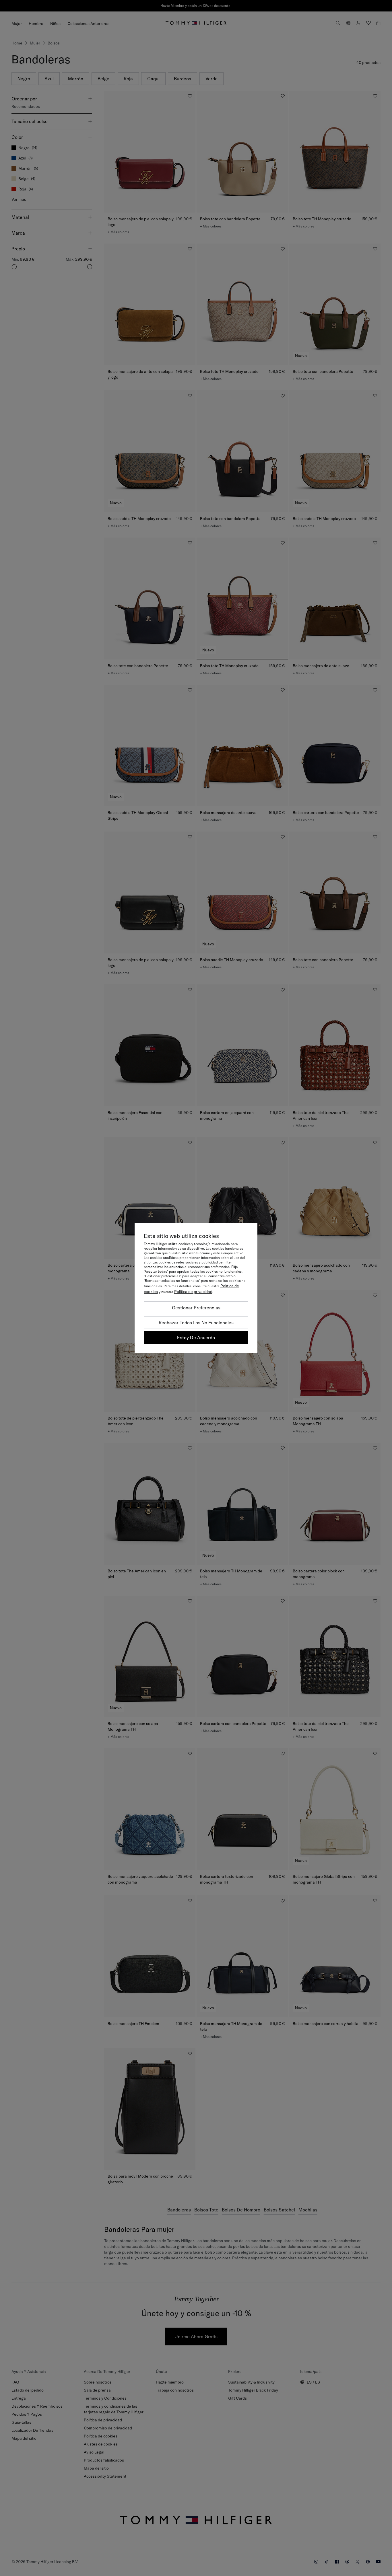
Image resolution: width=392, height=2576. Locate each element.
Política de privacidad (193, 1292)
